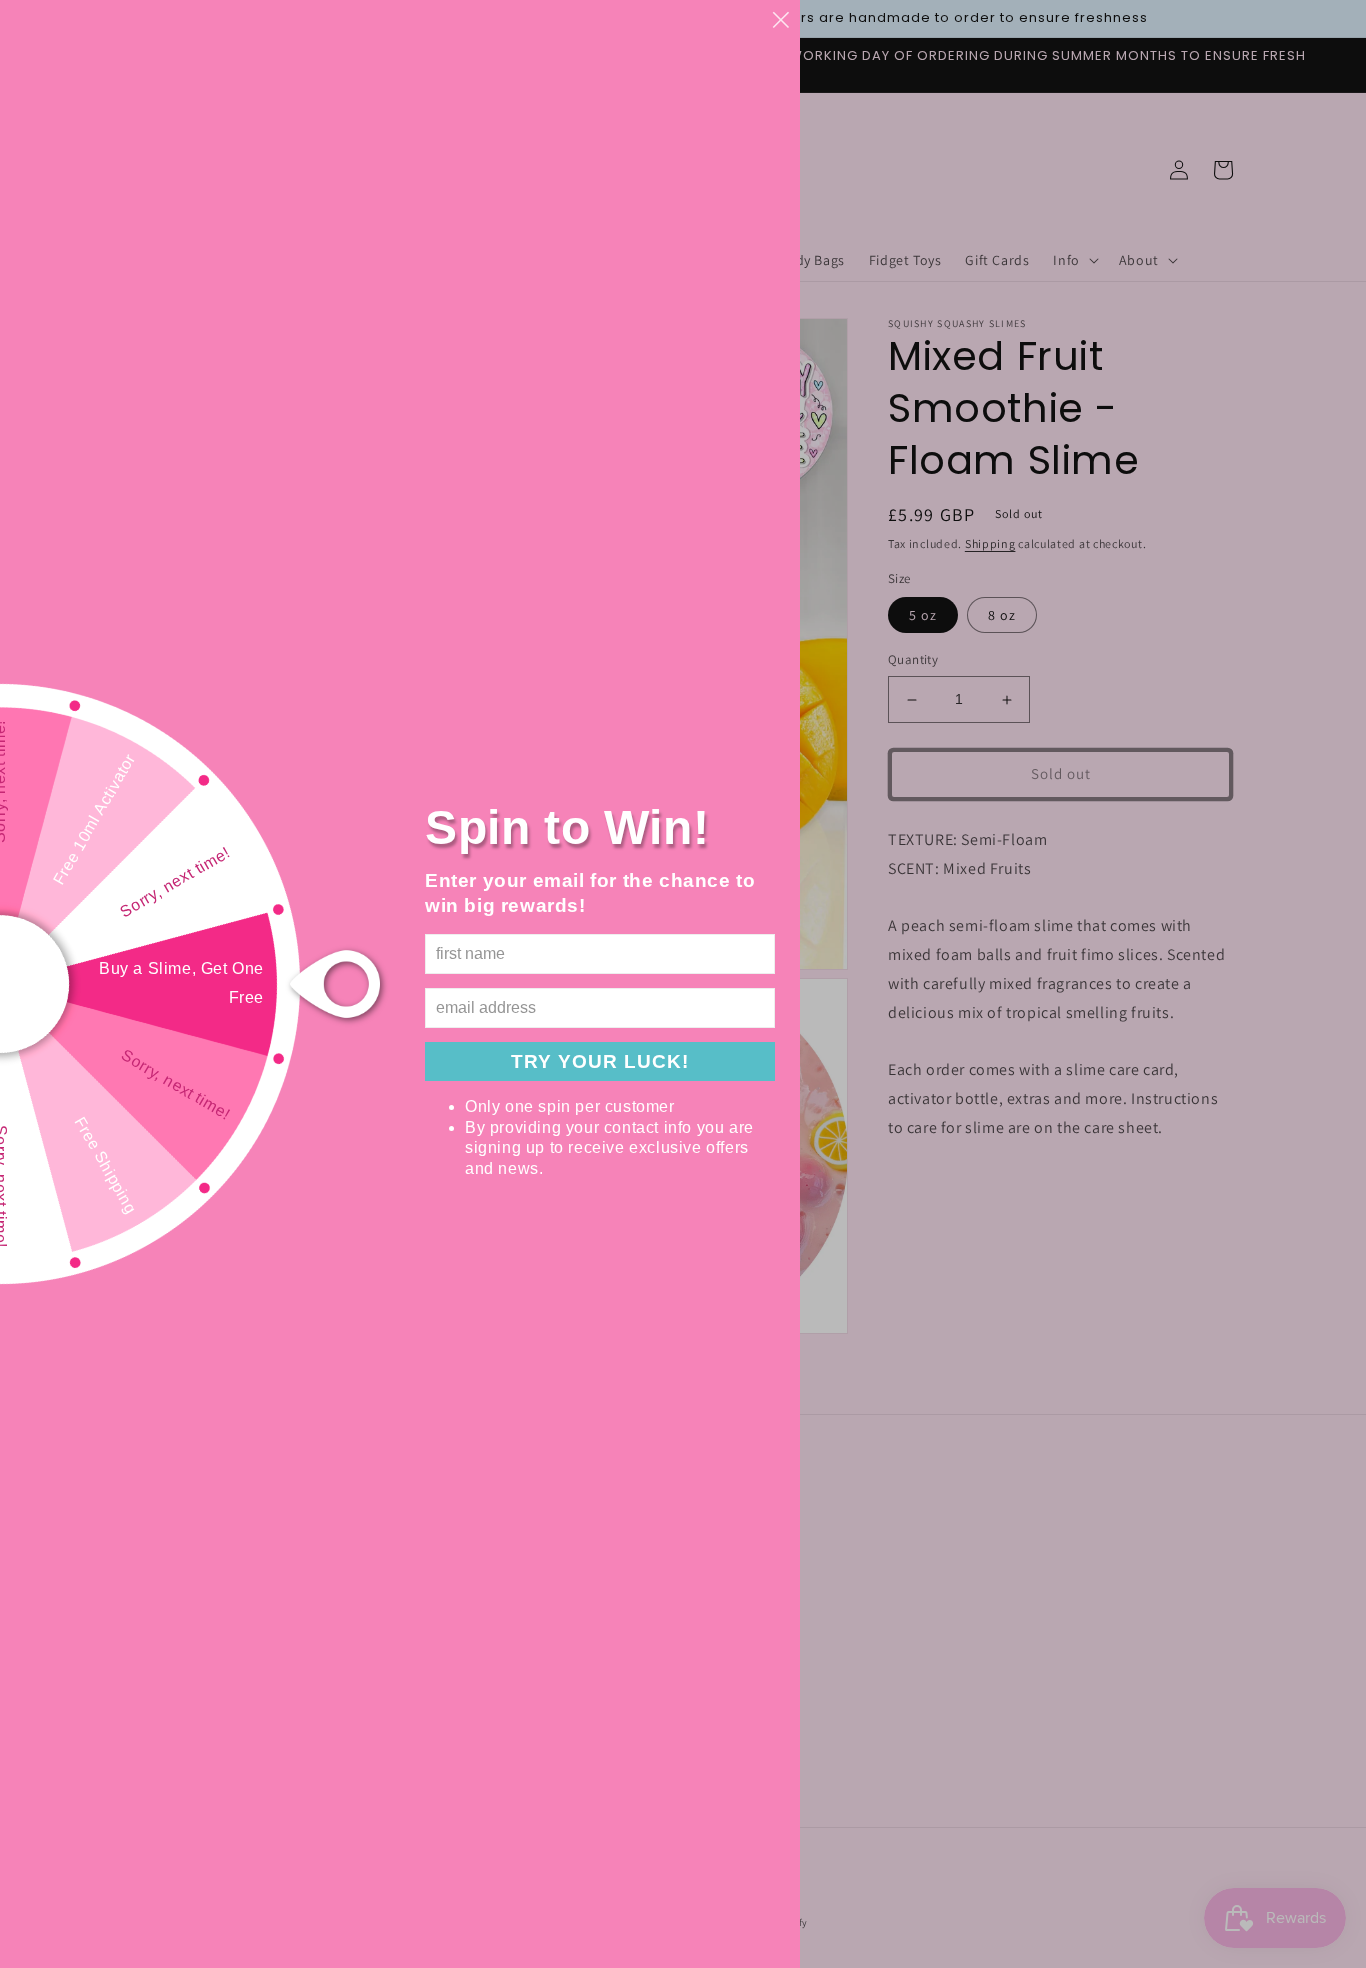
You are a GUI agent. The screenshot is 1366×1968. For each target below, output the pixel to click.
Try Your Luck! (600, 1061)
